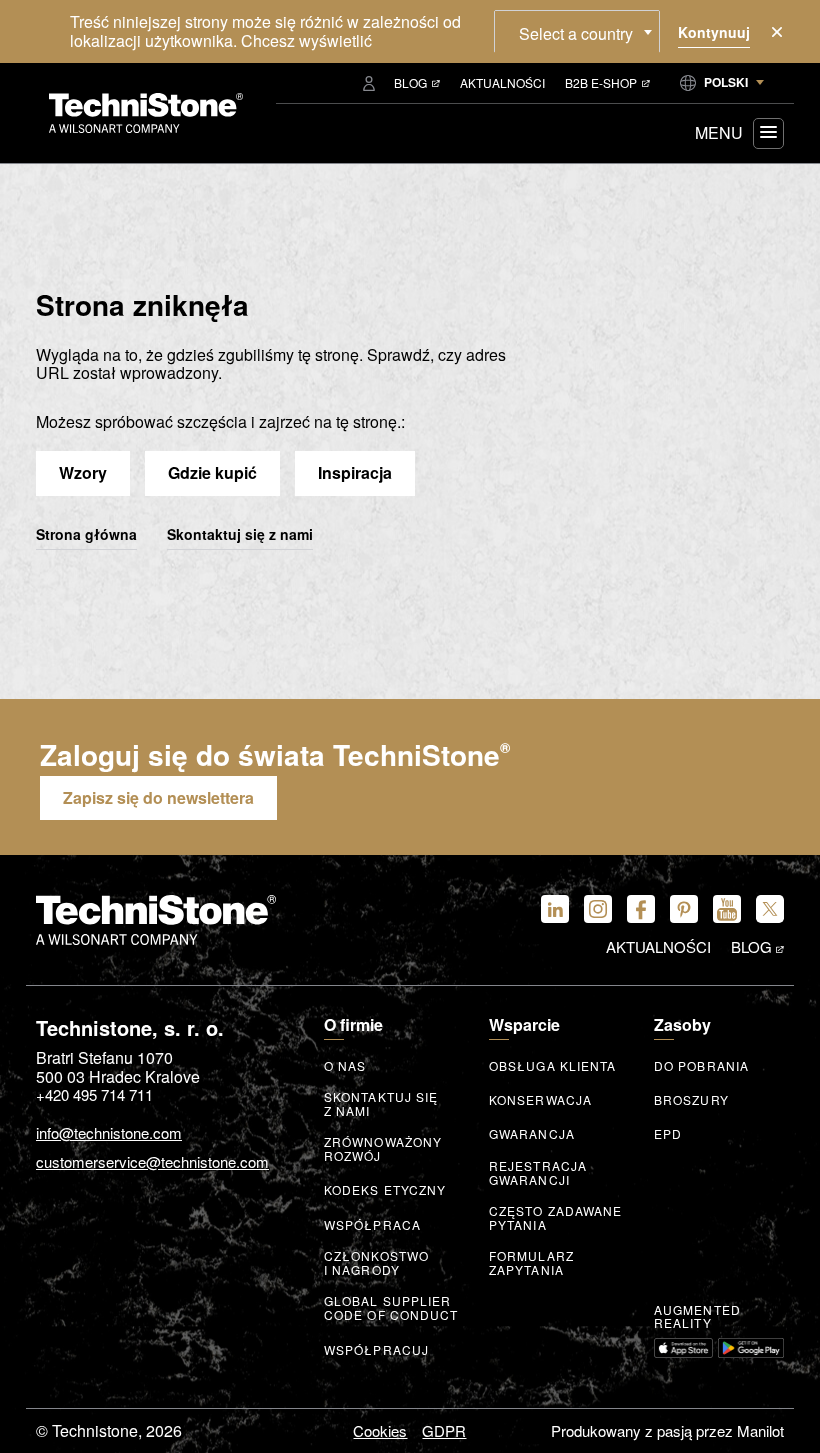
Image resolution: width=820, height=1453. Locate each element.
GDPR (444, 1430)
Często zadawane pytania (556, 1218)
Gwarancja (532, 1134)
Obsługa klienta (553, 1066)
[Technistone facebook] (641, 909)
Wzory (83, 472)
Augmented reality (697, 1317)
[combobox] (577, 31)
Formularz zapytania (531, 1263)
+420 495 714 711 (94, 1094)
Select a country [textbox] (576, 33)
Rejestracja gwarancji (538, 1173)
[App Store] (683, 1348)
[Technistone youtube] (727, 909)
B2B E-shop (601, 82)
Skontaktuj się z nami (240, 535)
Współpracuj (376, 1350)
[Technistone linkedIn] (555, 909)
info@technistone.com (109, 1133)
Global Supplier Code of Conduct (391, 1308)
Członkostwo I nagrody (376, 1263)
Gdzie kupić (212, 472)
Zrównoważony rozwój (383, 1149)
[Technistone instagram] (598, 909)
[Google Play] (751, 1348)
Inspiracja (355, 472)
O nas (345, 1066)
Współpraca (372, 1225)
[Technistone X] (770, 909)
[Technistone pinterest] (684, 909)
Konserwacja (540, 1100)
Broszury (691, 1100)
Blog (410, 82)
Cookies (380, 1430)
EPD (668, 1134)
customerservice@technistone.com (152, 1162)
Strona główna (86, 535)
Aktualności (502, 82)
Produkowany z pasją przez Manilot (667, 1430)
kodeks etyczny (385, 1190)
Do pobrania (701, 1066)
